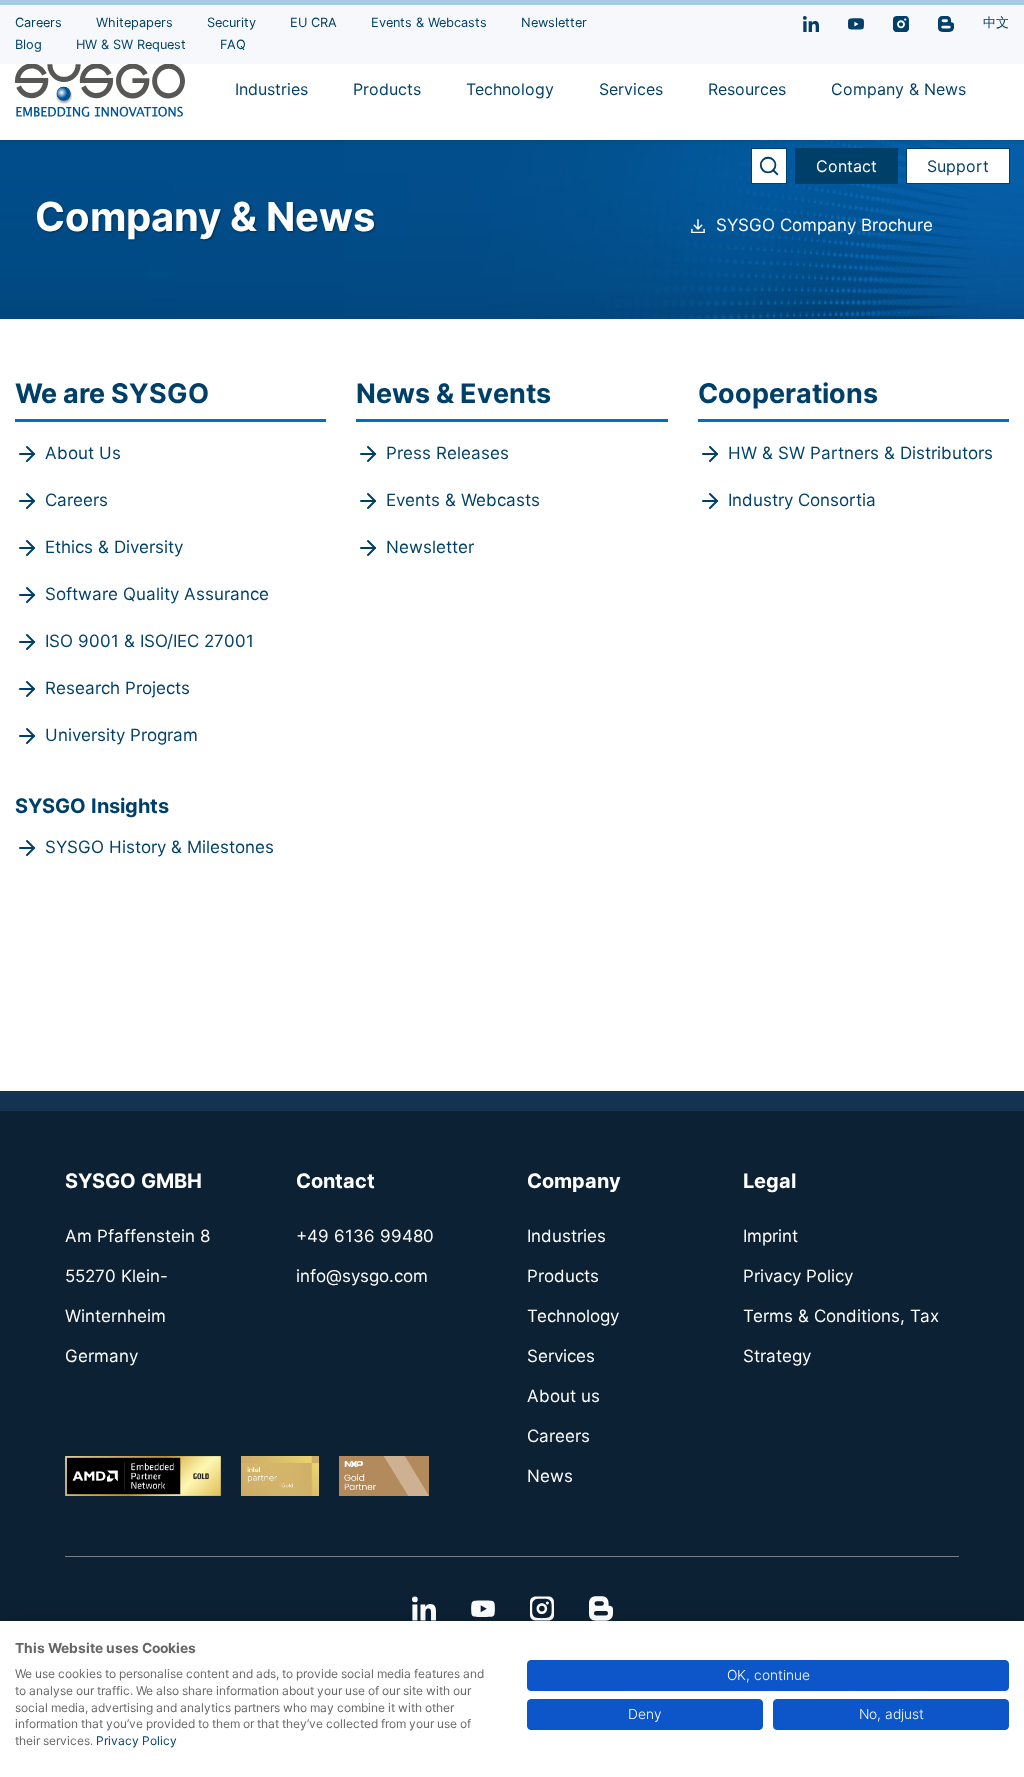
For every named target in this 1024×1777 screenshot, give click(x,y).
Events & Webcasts (463, 500)
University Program (121, 735)
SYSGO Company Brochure (824, 225)
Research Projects (117, 688)
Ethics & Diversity (114, 547)
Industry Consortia (802, 500)
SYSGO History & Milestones (159, 847)
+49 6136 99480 (365, 1236)
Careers (76, 500)
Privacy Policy (136, 1740)
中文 (996, 22)
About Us (83, 453)
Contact (846, 166)
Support (958, 166)
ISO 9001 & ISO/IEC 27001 (149, 641)
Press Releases (447, 453)
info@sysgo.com (362, 1276)
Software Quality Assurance (157, 594)
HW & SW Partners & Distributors (860, 453)
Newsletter (430, 547)
